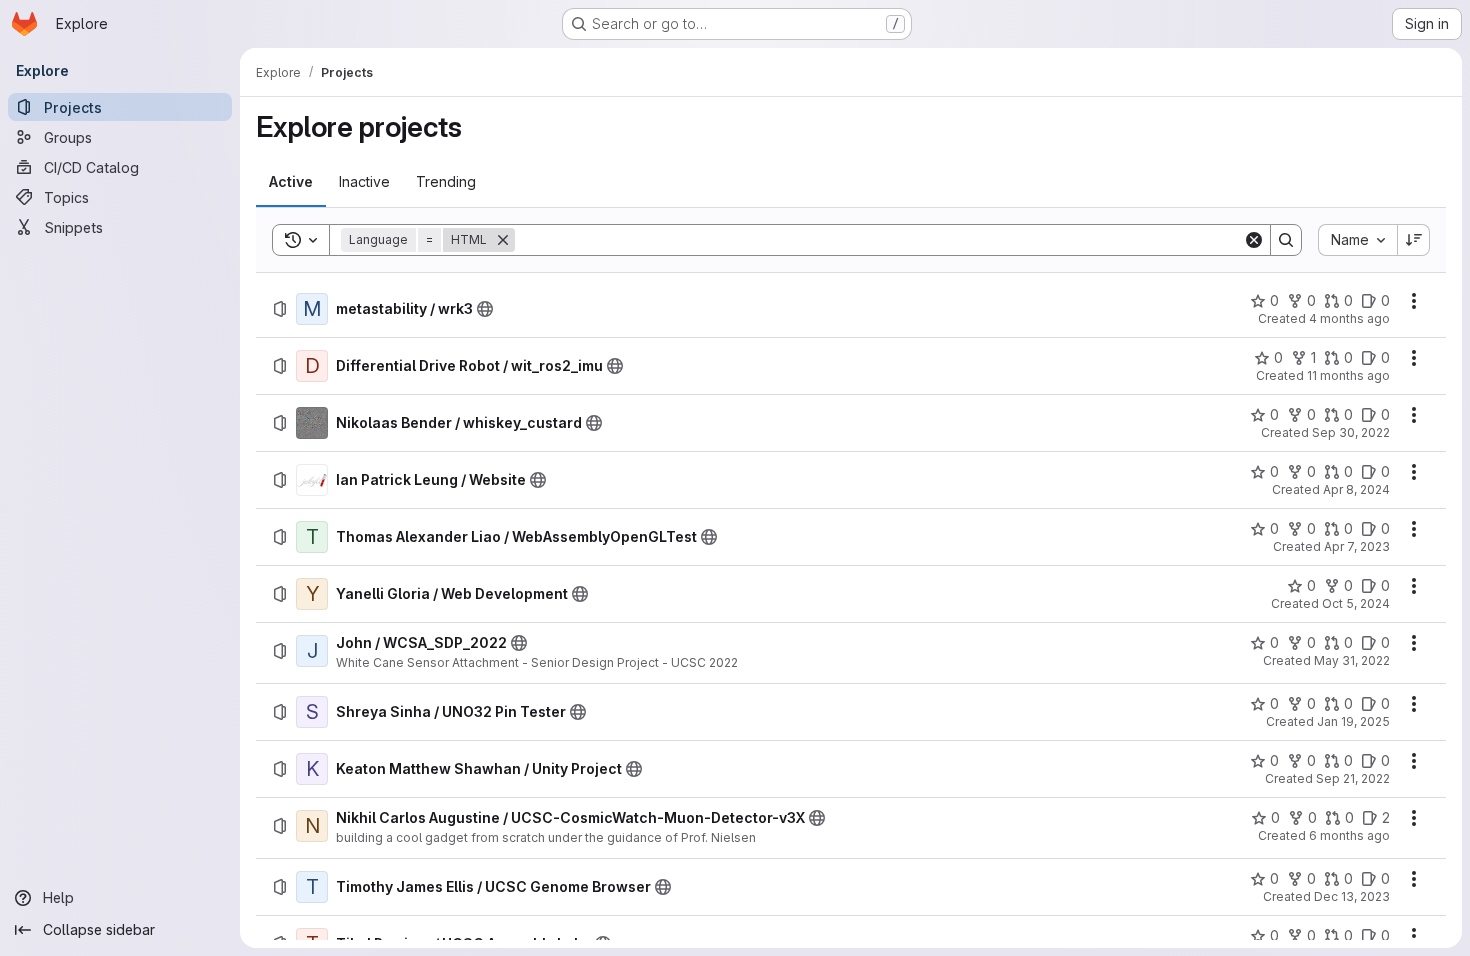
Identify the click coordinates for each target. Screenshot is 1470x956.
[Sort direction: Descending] (1414, 240)
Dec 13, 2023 (1352, 896)
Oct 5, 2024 (1356, 603)
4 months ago (1349, 318)
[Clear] (1254, 240)
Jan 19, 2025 (1353, 721)
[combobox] (1357, 240)
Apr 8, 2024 (1356, 489)
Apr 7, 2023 (1357, 546)
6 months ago (1349, 835)
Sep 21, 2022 (1353, 778)
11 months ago (1348, 375)
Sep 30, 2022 (1351, 432)
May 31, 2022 (1352, 660)
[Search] (1286, 240)
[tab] (291, 182)
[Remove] (503, 240)
